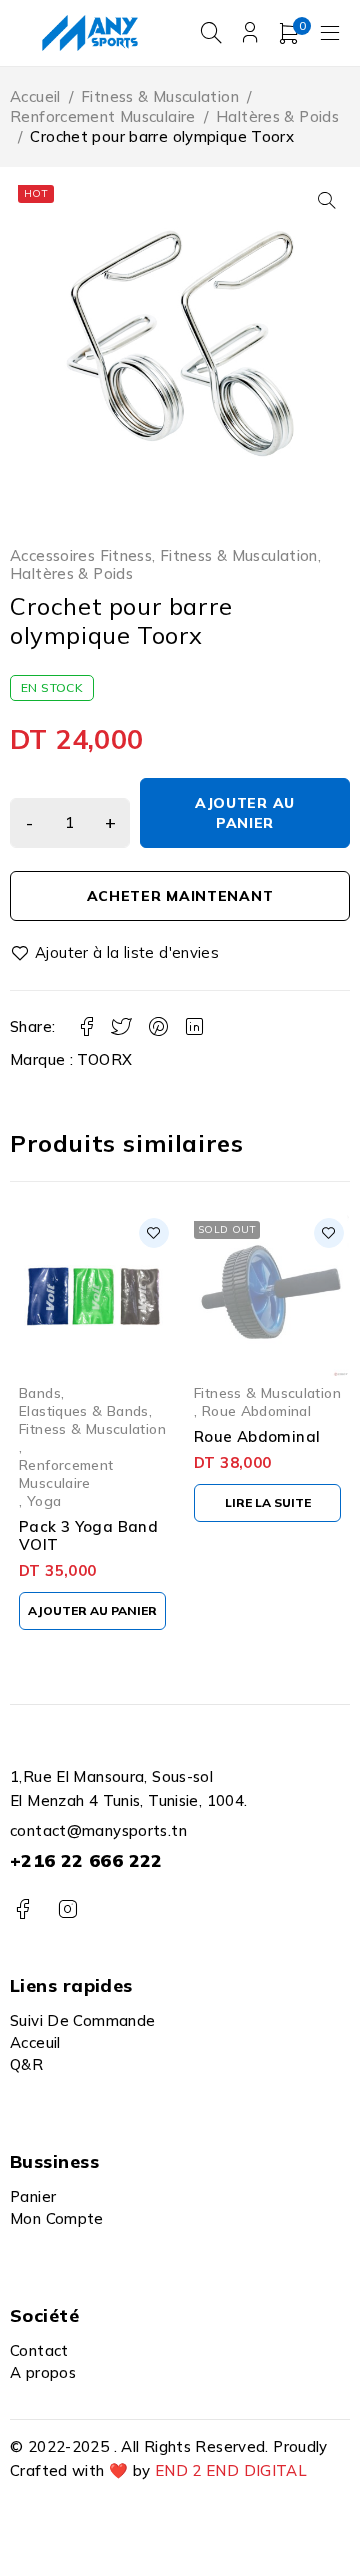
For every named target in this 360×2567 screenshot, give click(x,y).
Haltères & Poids (277, 116)
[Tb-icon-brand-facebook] (22, 1909)
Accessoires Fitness (81, 556)
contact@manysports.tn (98, 1830)
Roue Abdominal (256, 1410)
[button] (327, 200)
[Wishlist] (116, 953)
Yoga (44, 1500)
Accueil (35, 96)
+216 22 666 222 (86, 1860)
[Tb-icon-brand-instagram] (67, 1909)
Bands (40, 1392)
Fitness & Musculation (160, 96)
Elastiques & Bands (84, 1410)
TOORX (104, 1059)
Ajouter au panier (245, 813)
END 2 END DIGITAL (231, 2470)
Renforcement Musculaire (103, 116)
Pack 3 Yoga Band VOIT (88, 1535)
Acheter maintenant (180, 896)
